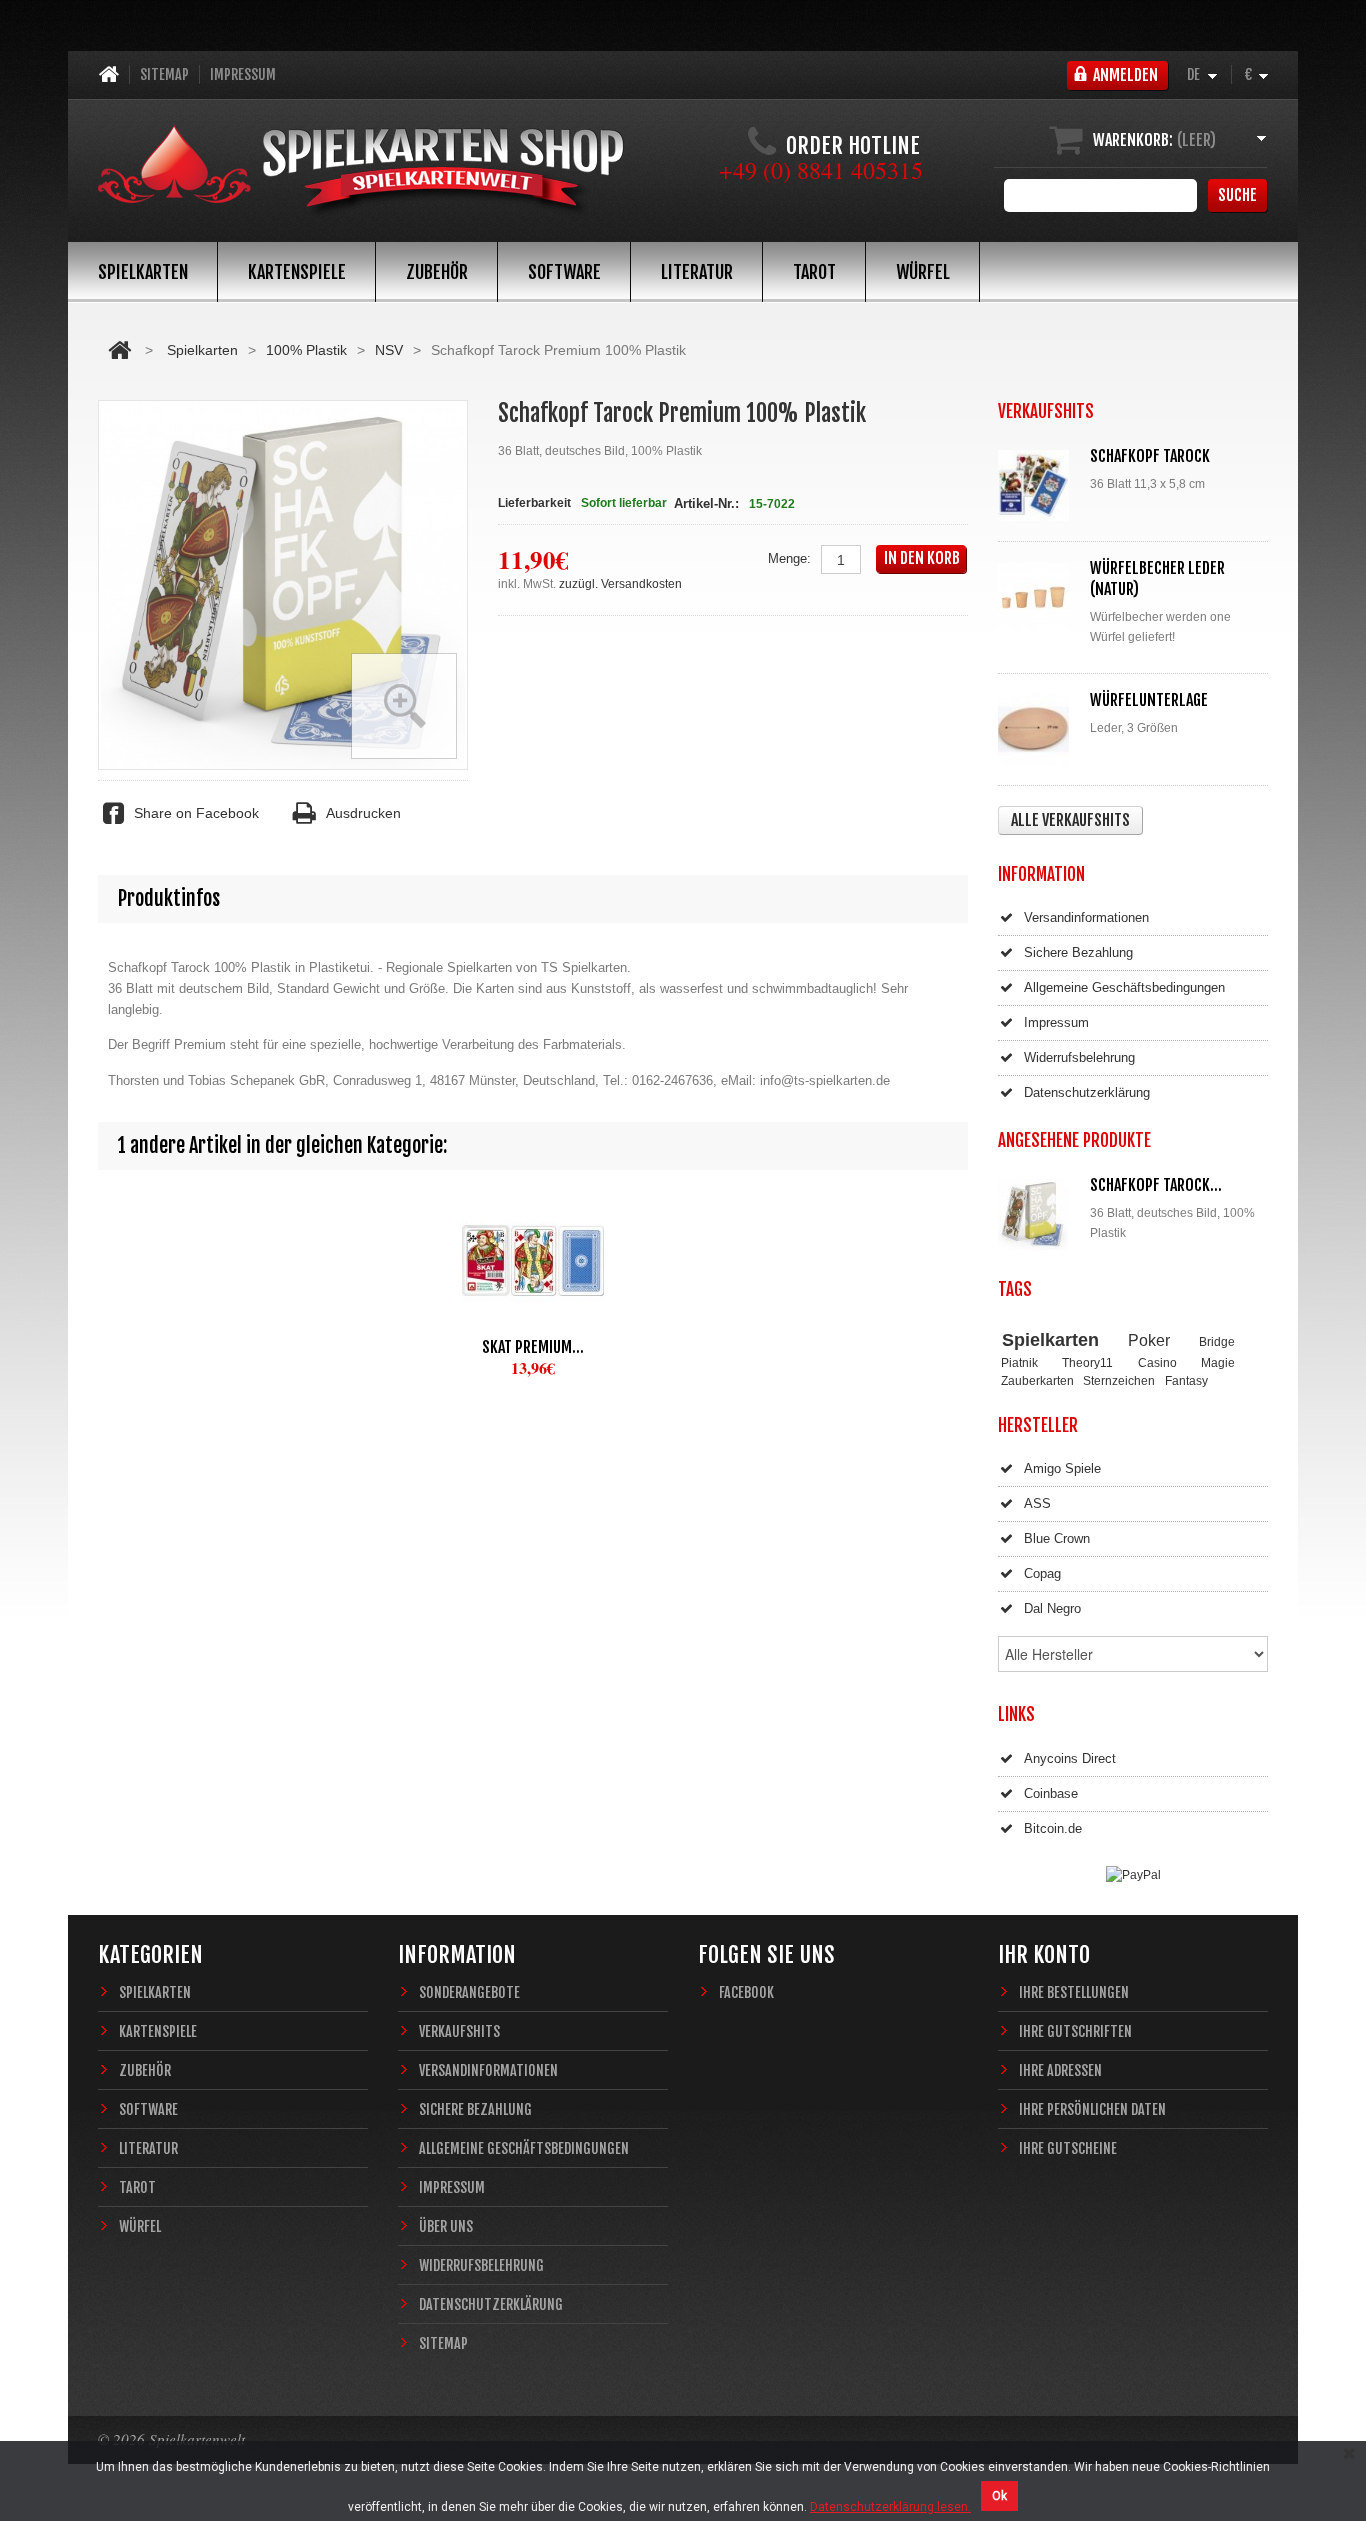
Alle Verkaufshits (1070, 820)
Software (564, 272)
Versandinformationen (1086, 917)
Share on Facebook (196, 813)
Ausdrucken (363, 813)
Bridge (1217, 1341)
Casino (1157, 1362)
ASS (1037, 1503)
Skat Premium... (533, 1347)
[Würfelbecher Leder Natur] (1038, 597)
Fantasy (1186, 1380)
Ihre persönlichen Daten (1092, 2109)
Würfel (923, 272)
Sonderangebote (469, 1992)
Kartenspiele (297, 272)
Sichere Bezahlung (1078, 952)
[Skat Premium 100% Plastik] (533, 1261)
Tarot (814, 272)
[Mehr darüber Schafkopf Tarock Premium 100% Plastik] (1038, 1214)
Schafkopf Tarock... (1156, 1185)
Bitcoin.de (1053, 1828)
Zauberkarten (1037, 1380)
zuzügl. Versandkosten (620, 584)
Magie (1218, 1362)
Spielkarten (143, 272)
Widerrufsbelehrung (1079, 1057)
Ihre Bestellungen (1074, 1992)
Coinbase (1051, 1793)
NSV (389, 350)
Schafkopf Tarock (1150, 456)
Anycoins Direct (1070, 1758)
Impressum (243, 74)
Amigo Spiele (1062, 1468)
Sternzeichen (1119, 1380)
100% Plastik (306, 350)
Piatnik (1019, 1362)
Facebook (746, 1992)
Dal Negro (1052, 1608)
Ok (999, 2496)
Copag (1042, 1573)
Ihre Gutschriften (1075, 2031)
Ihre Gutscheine (1068, 2148)
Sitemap (164, 74)
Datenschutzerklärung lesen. (890, 2507)
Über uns (446, 2226)
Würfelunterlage (1149, 700)
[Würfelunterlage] (1038, 729)
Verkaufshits (459, 2031)
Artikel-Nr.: (706, 503)
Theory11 (1087, 1362)
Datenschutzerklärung (1087, 1092)
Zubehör (437, 272)
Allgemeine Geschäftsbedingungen (1124, 987)
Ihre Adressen (1060, 2070)
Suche (1237, 195)
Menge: (789, 558)
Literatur (697, 272)
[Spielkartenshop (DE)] (361, 172)
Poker (1149, 1340)
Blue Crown (1057, 1538)
